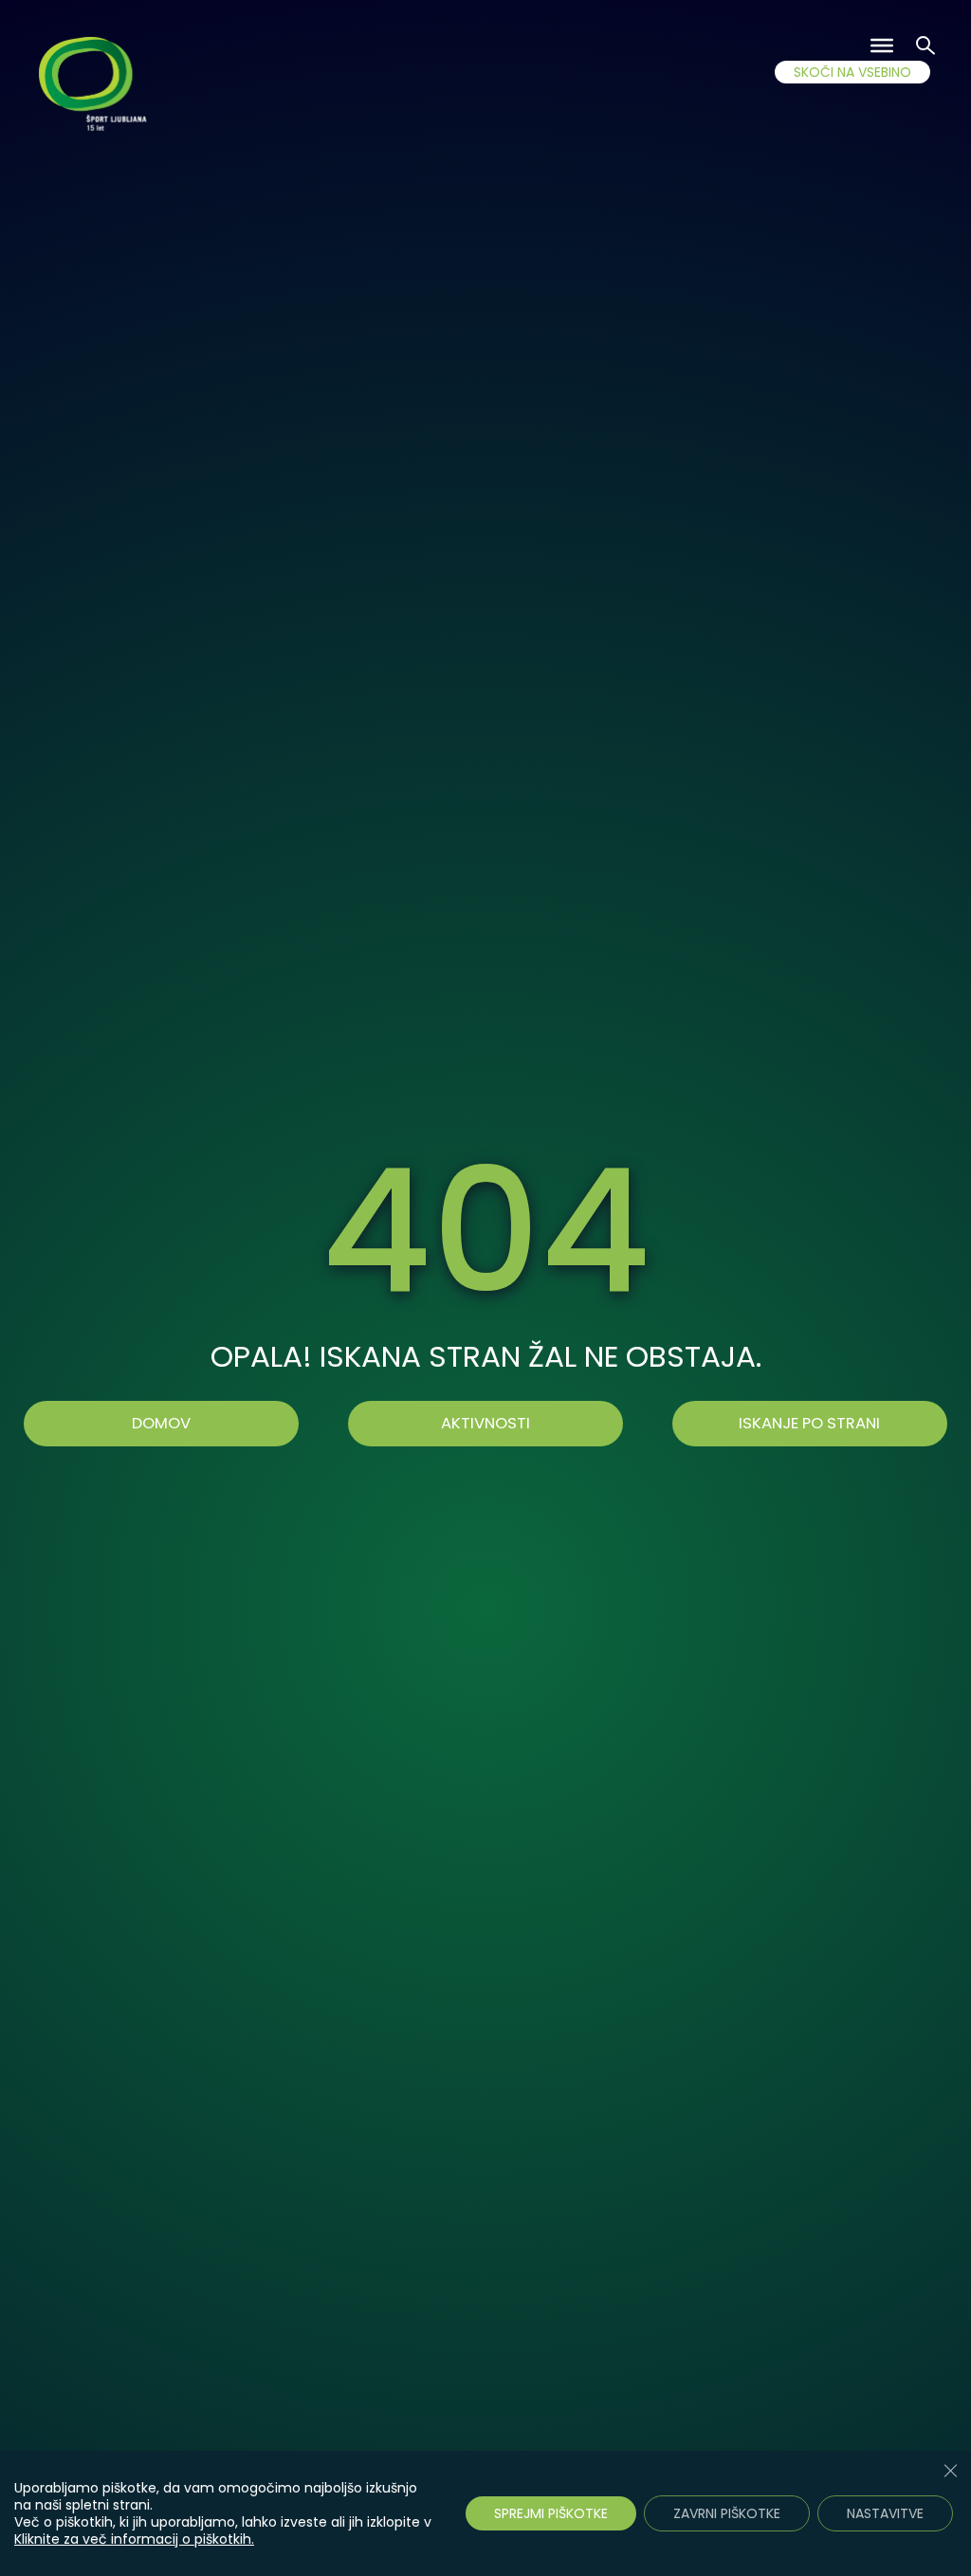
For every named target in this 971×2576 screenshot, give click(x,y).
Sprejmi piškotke (551, 2513)
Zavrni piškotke (727, 2513)
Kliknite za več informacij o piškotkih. (134, 2539)
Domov (161, 1423)
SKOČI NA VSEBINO (852, 72)
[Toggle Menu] (882, 46)
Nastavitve (885, 2513)
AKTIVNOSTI (485, 1423)
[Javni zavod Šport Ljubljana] (95, 87)
